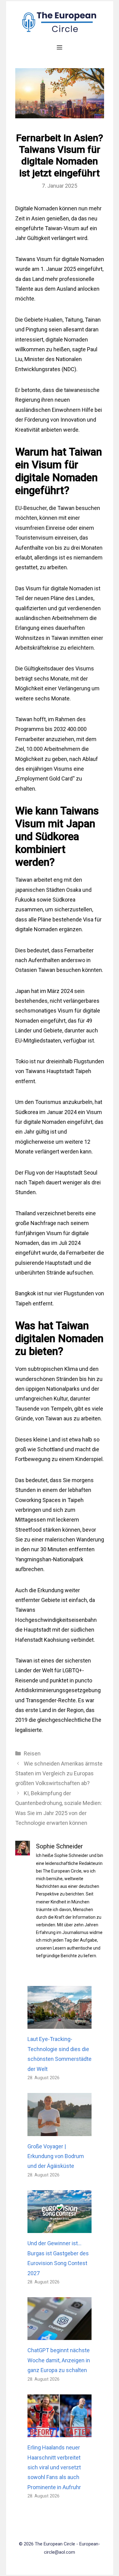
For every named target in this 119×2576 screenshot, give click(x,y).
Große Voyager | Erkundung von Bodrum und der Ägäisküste (56, 2156)
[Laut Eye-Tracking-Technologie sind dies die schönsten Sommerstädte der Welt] (60, 2024)
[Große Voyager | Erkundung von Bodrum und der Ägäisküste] (60, 2131)
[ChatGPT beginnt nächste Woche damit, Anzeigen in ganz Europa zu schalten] (60, 2335)
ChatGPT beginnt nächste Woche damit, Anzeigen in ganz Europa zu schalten (59, 2360)
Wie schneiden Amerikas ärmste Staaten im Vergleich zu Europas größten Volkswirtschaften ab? (59, 1773)
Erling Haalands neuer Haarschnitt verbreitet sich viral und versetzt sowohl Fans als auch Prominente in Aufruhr (54, 2467)
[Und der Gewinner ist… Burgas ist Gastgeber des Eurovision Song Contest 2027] (60, 2228)
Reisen (32, 1753)
